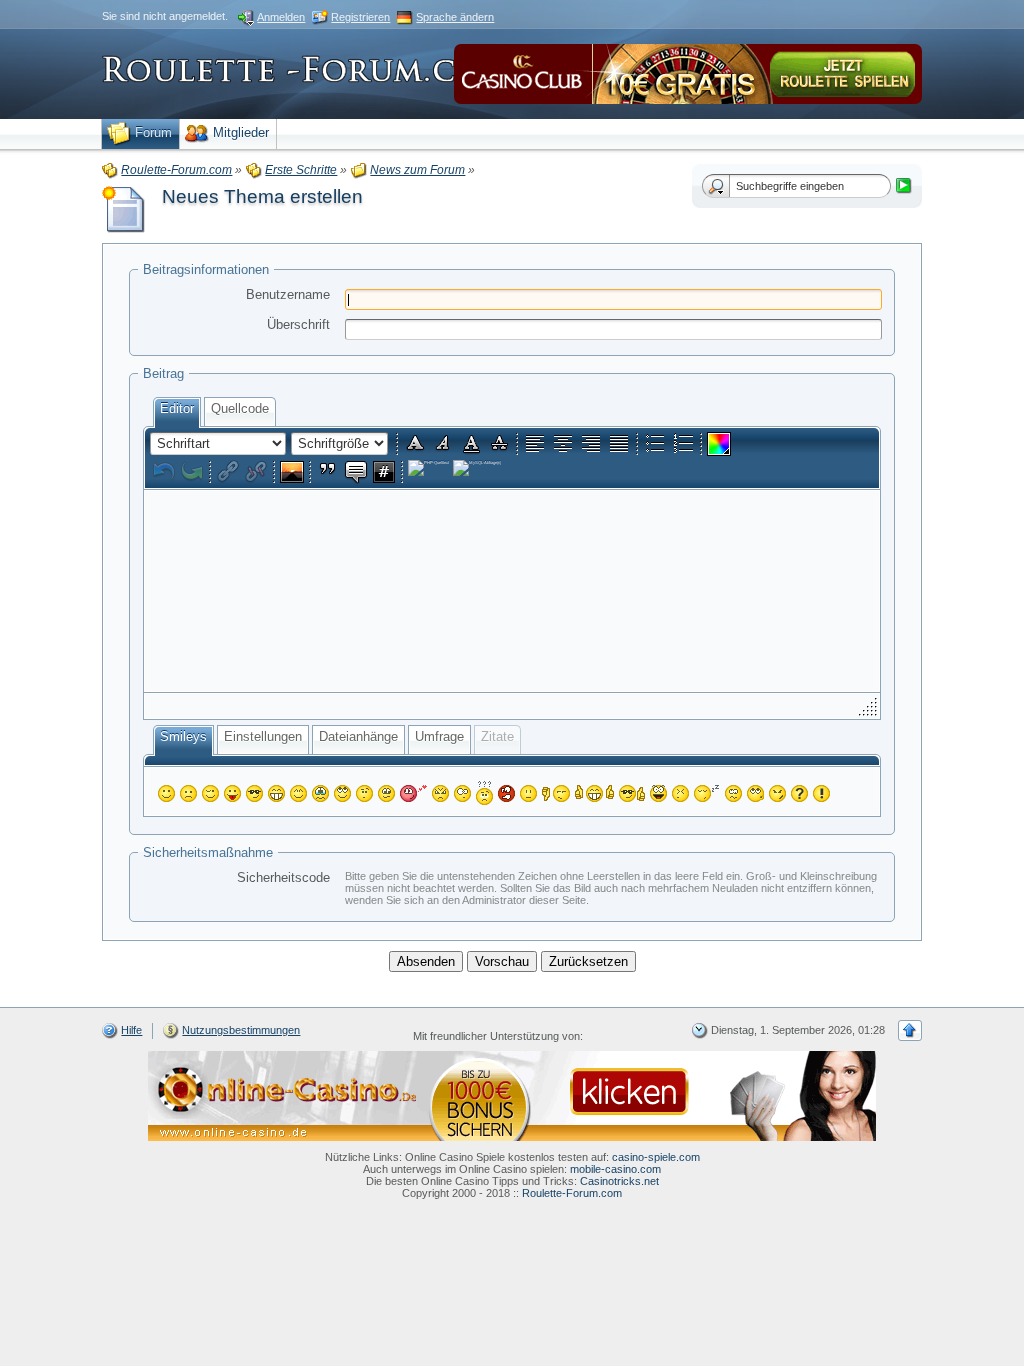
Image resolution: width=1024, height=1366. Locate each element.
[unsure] (386, 793)
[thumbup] (632, 793)
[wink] (210, 793)
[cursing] (506, 793)
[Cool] (254, 793)
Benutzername (288, 294)
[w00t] (658, 793)
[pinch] (680, 793)
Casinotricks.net (619, 1181)
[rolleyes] (342, 793)
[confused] (484, 793)
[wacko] (733, 793)
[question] (799, 793)
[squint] (298, 793)
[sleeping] (707, 793)
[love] (413, 793)
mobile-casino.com (615, 1169)
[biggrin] (276, 793)
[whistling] (755, 793)
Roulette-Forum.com (572, 1193)
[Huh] (364, 793)
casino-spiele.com (656, 1157)
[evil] (777, 793)
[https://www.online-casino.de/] (512, 1095)
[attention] (821, 793)
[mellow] (528, 793)
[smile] (166, 793)
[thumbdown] (556, 793)
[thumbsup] (594, 793)
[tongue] (232, 793)
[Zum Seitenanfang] (910, 1030)
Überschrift (298, 324)
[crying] (320, 793)
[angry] (440, 793)
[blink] (462, 793)
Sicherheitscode (283, 877)
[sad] (188, 793)
